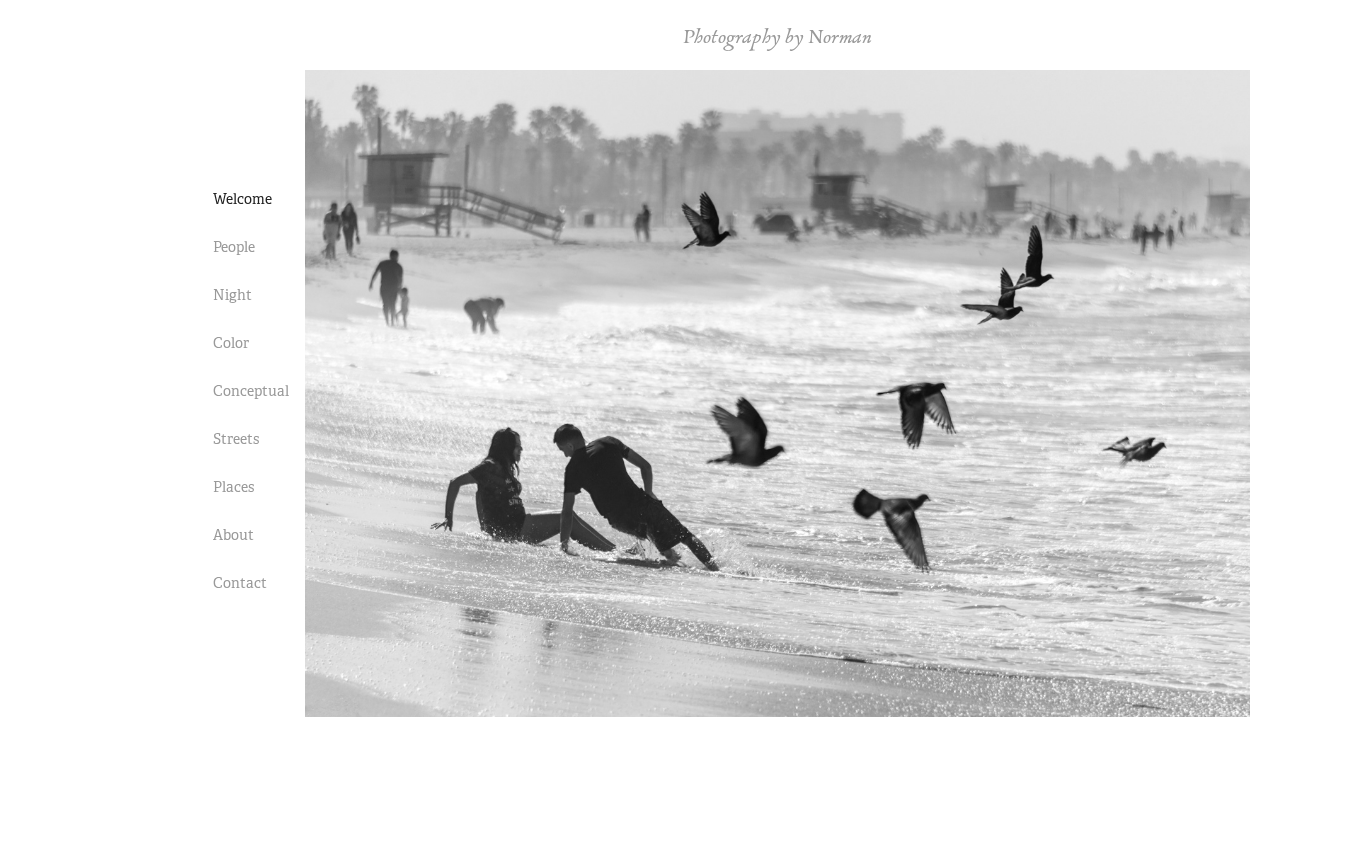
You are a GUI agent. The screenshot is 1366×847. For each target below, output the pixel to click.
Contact (240, 583)
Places (233, 487)
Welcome (242, 199)
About (233, 535)
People (234, 247)
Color (231, 343)
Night (232, 295)
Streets (236, 439)
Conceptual (251, 391)
